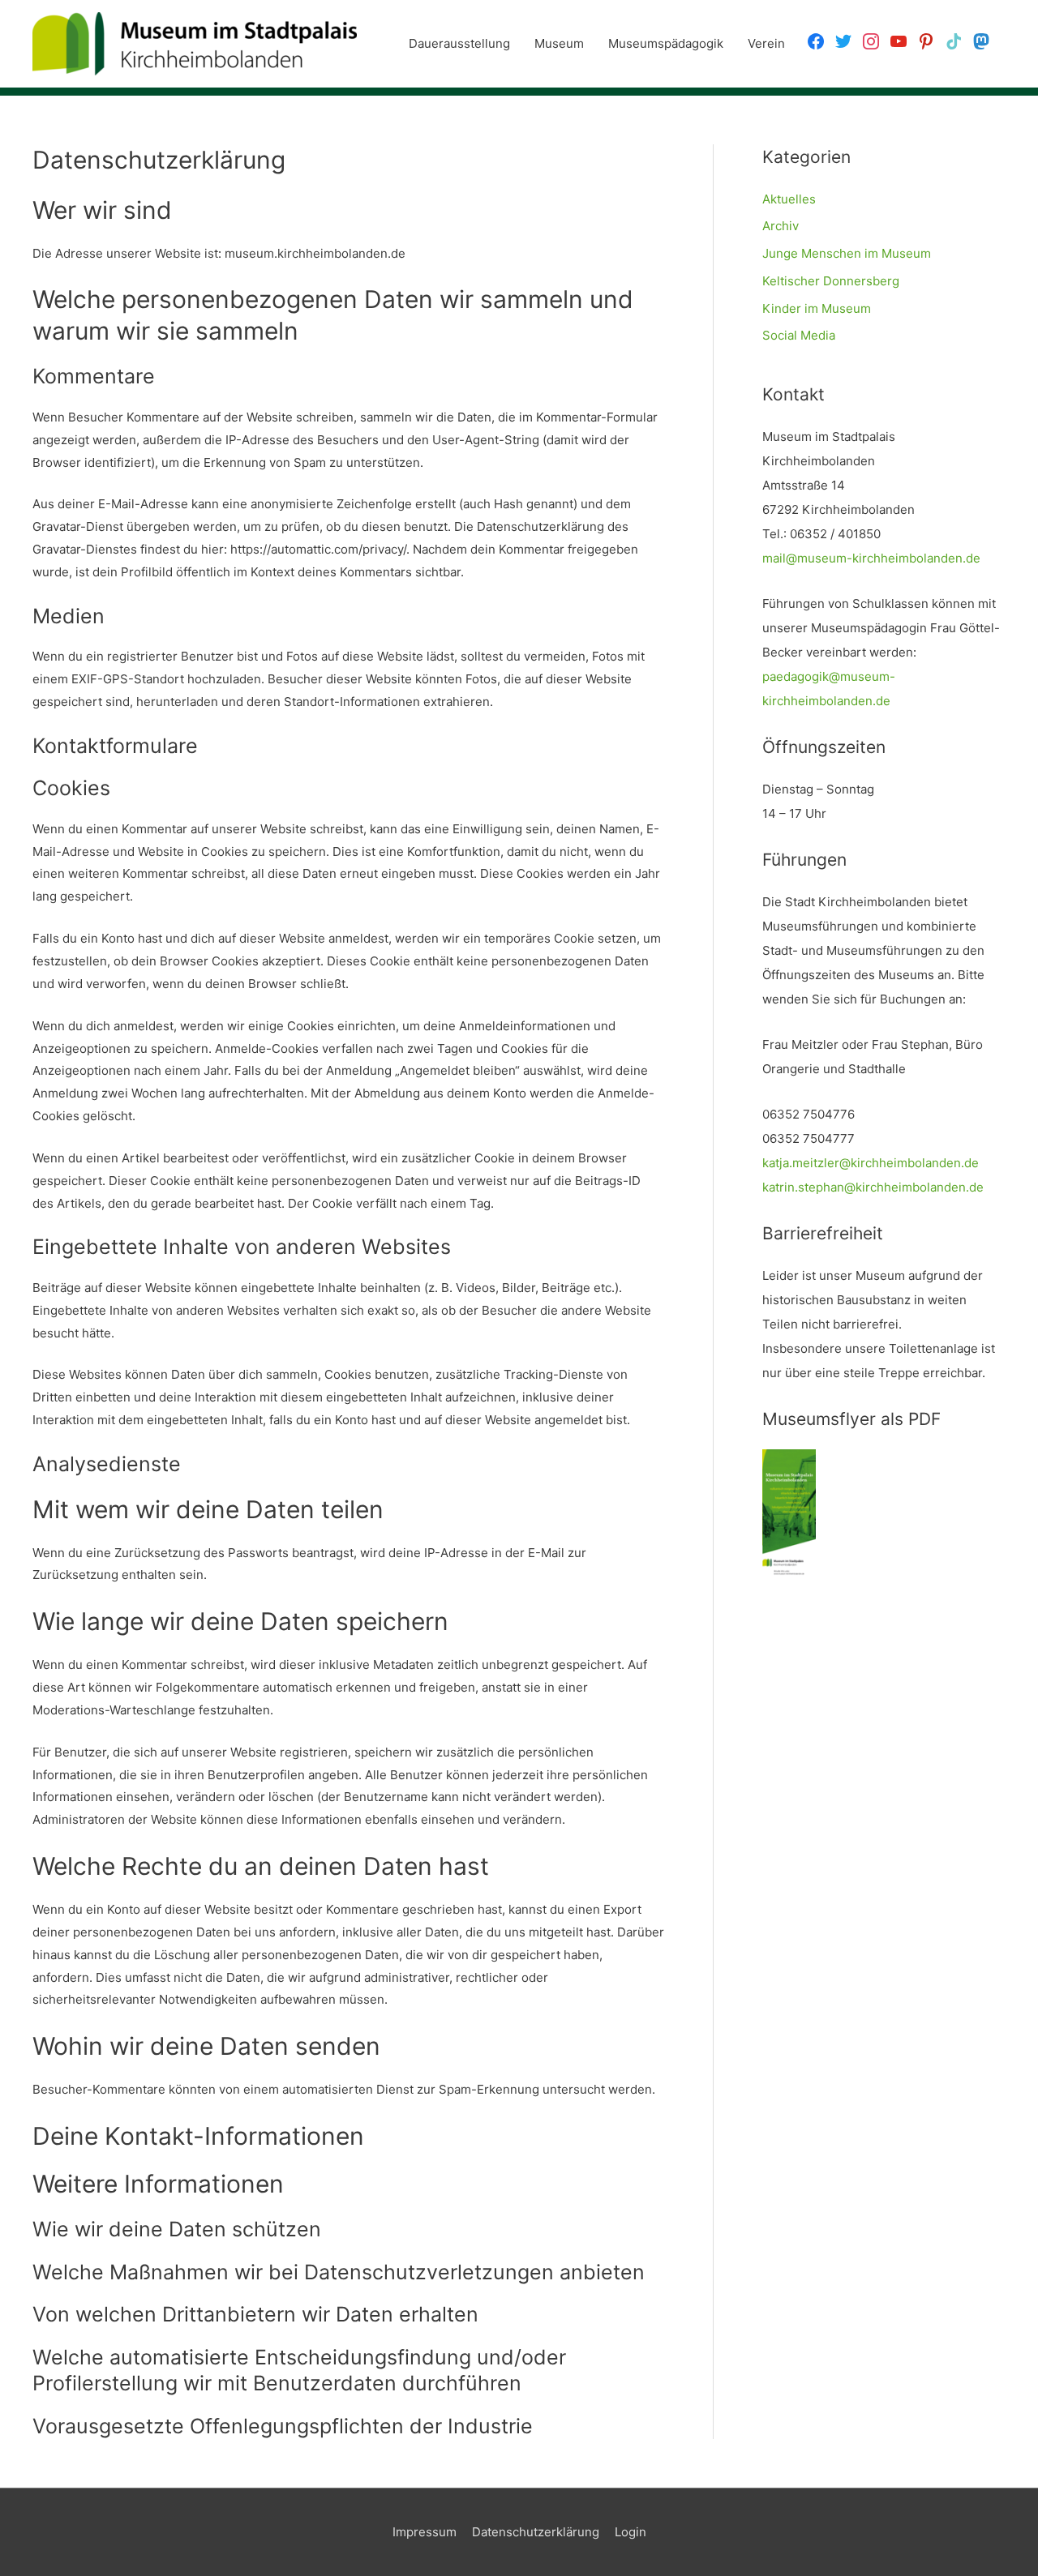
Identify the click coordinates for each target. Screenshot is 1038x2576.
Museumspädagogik (666, 43)
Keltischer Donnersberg (831, 281)
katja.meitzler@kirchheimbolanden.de (871, 1163)
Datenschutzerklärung (536, 2532)
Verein (766, 43)
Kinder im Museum (817, 308)
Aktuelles (789, 199)
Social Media (799, 335)
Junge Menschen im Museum (847, 253)
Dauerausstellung (459, 43)
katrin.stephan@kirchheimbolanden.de (873, 1187)
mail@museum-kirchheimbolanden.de (871, 558)
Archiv (781, 226)
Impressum (425, 2532)
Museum (559, 43)
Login (631, 2532)
